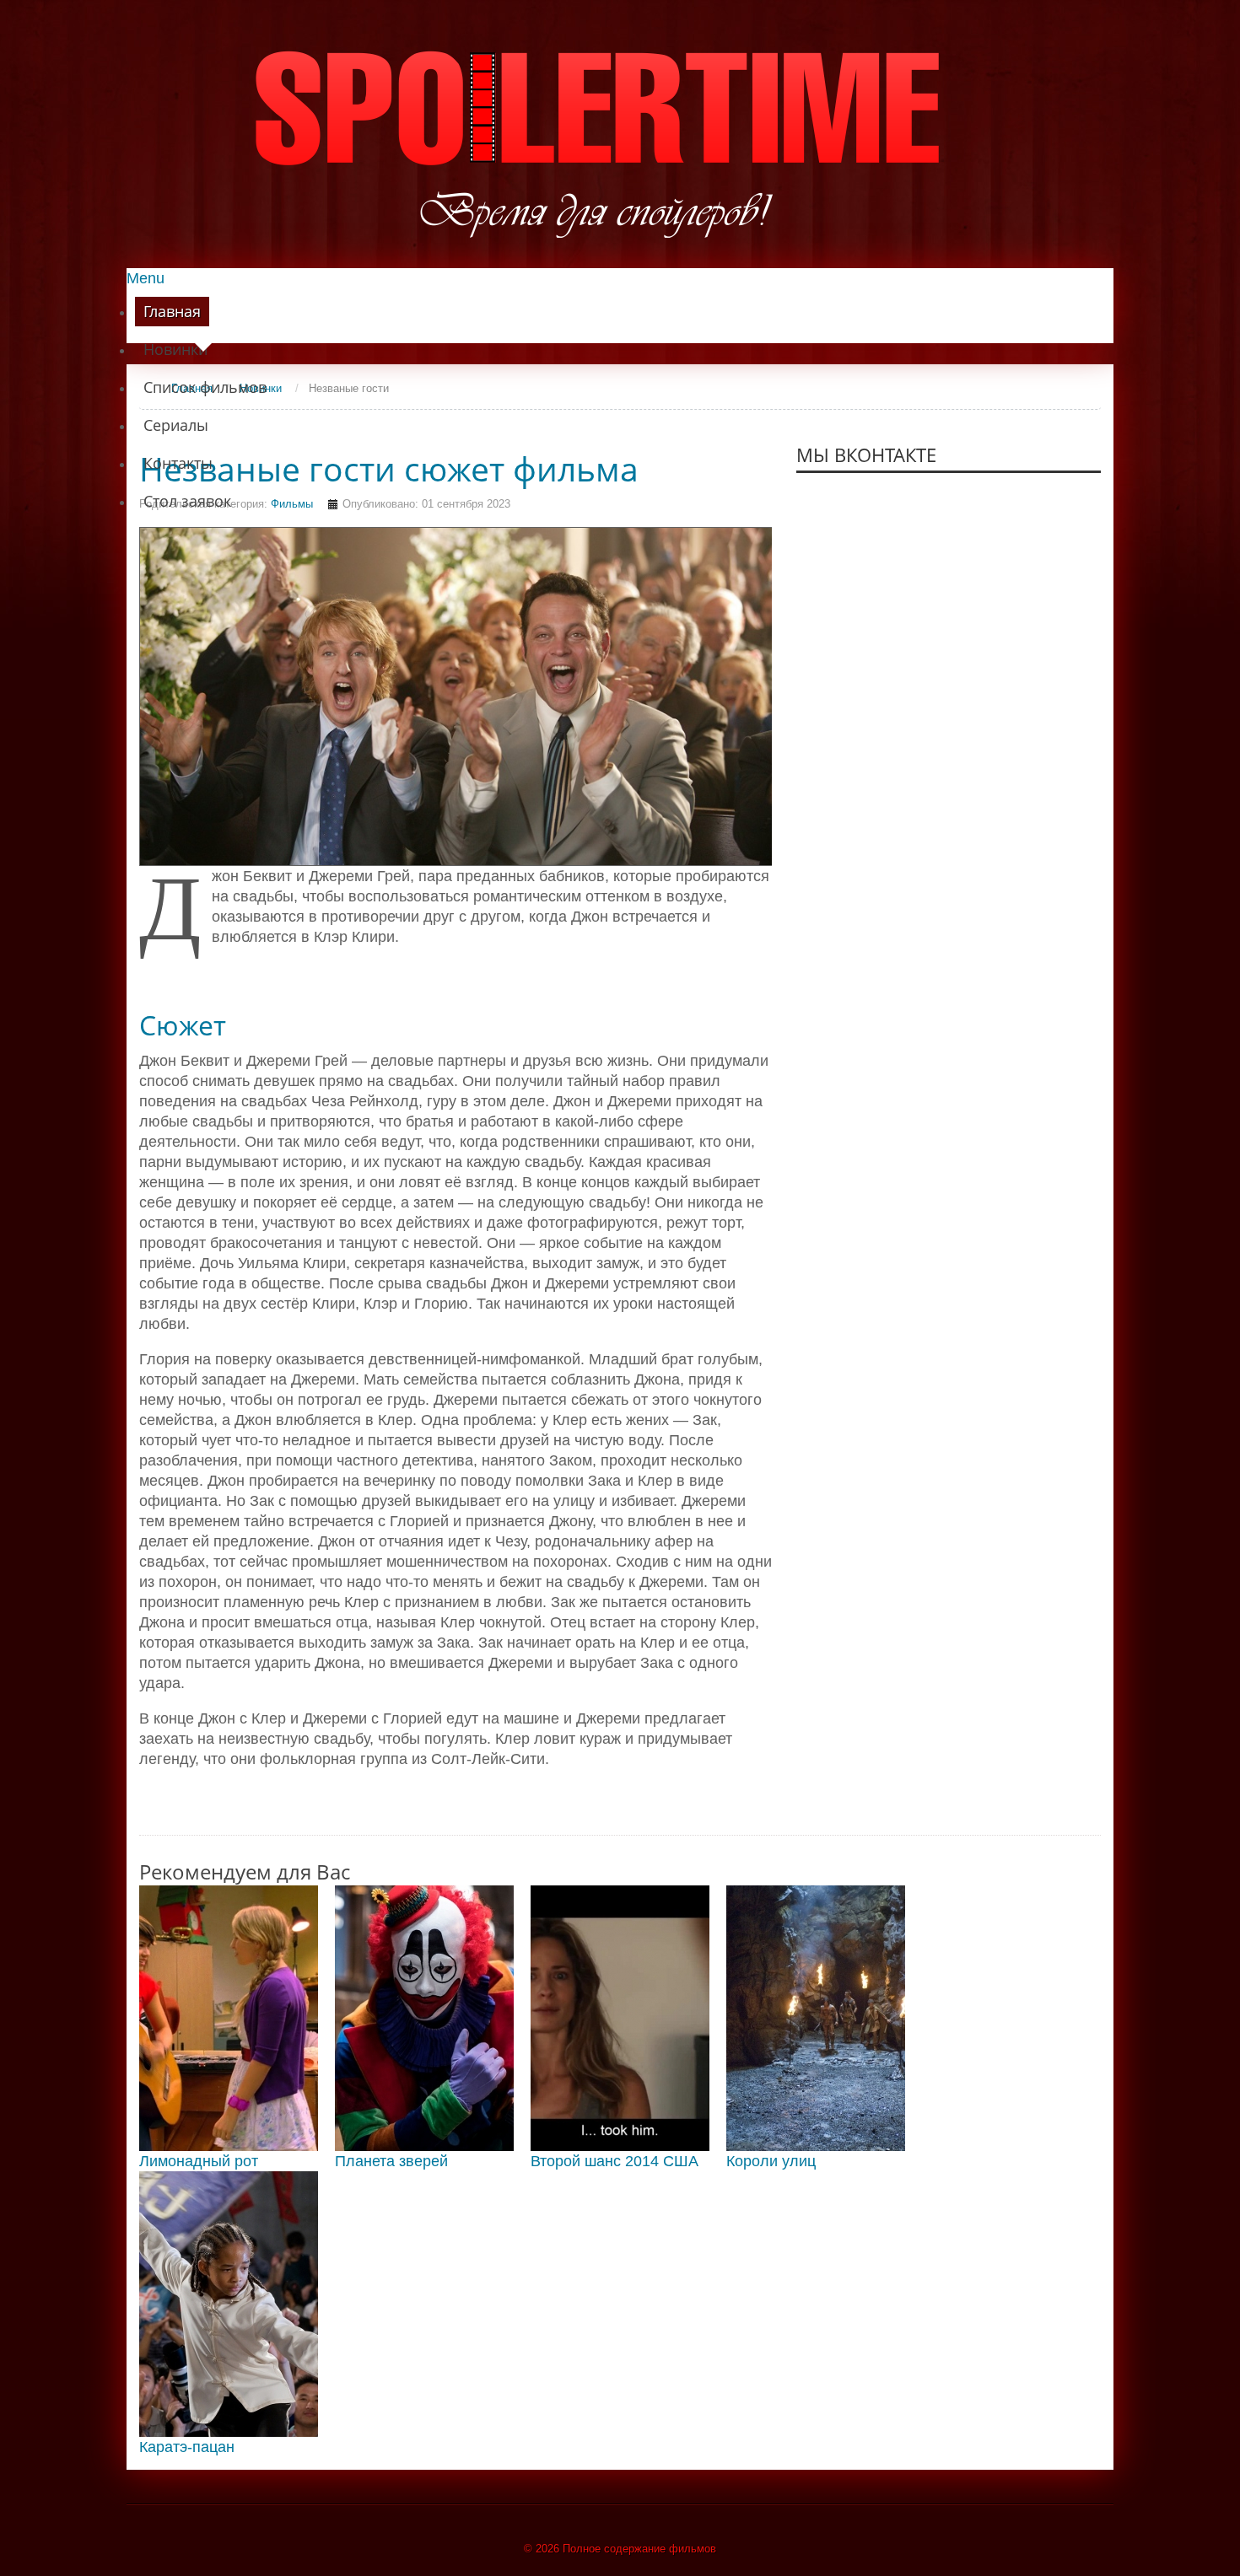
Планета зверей (391, 2161)
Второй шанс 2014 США (615, 2161)
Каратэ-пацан (187, 2447)
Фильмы (292, 504)
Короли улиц (771, 2161)
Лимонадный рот (199, 2161)
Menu (146, 278)
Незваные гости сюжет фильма (389, 469)
